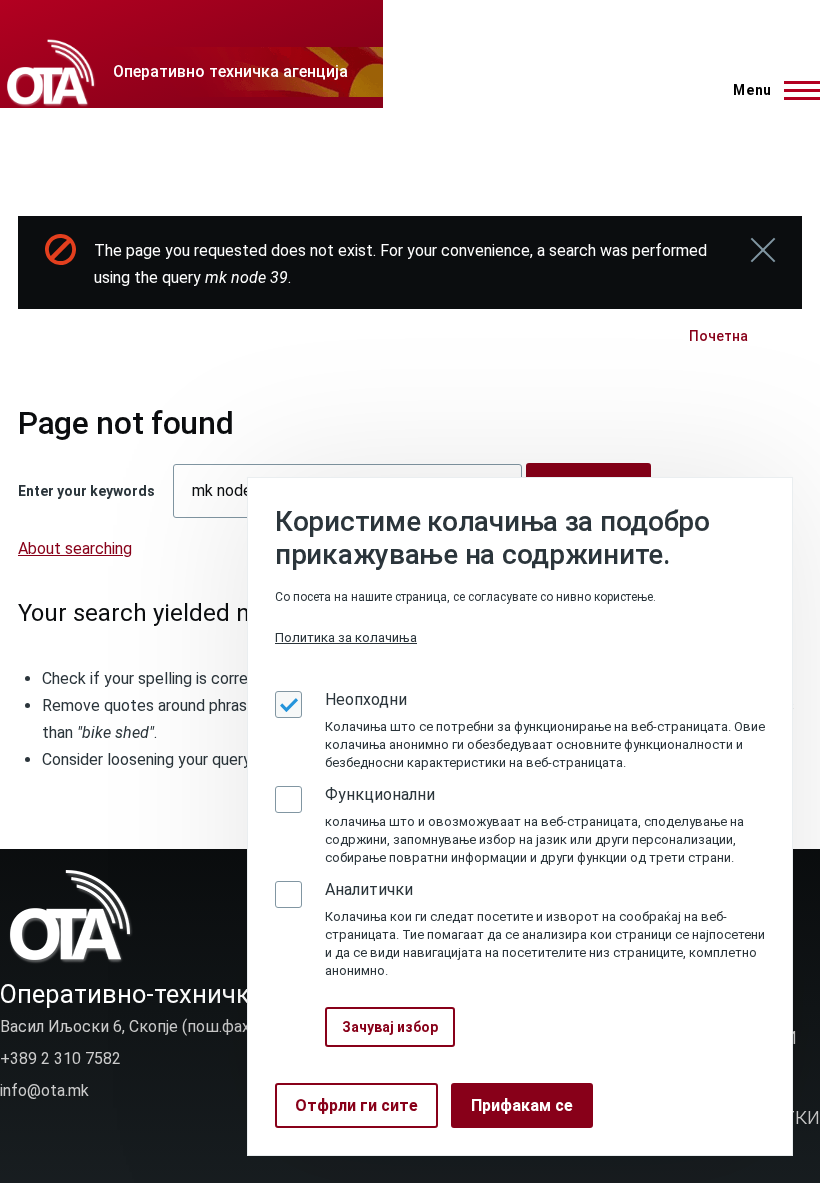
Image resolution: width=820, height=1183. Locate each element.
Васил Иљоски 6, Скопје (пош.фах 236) (143, 1026)
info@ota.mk (44, 1090)
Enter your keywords (86, 491)
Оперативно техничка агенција (230, 71)
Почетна (718, 336)
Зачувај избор (390, 1027)
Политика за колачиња (346, 637)
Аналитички (369, 889)
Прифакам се (522, 1105)
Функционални (380, 794)
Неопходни (366, 699)
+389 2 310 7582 (60, 1058)
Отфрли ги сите (356, 1105)
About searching (75, 548)
